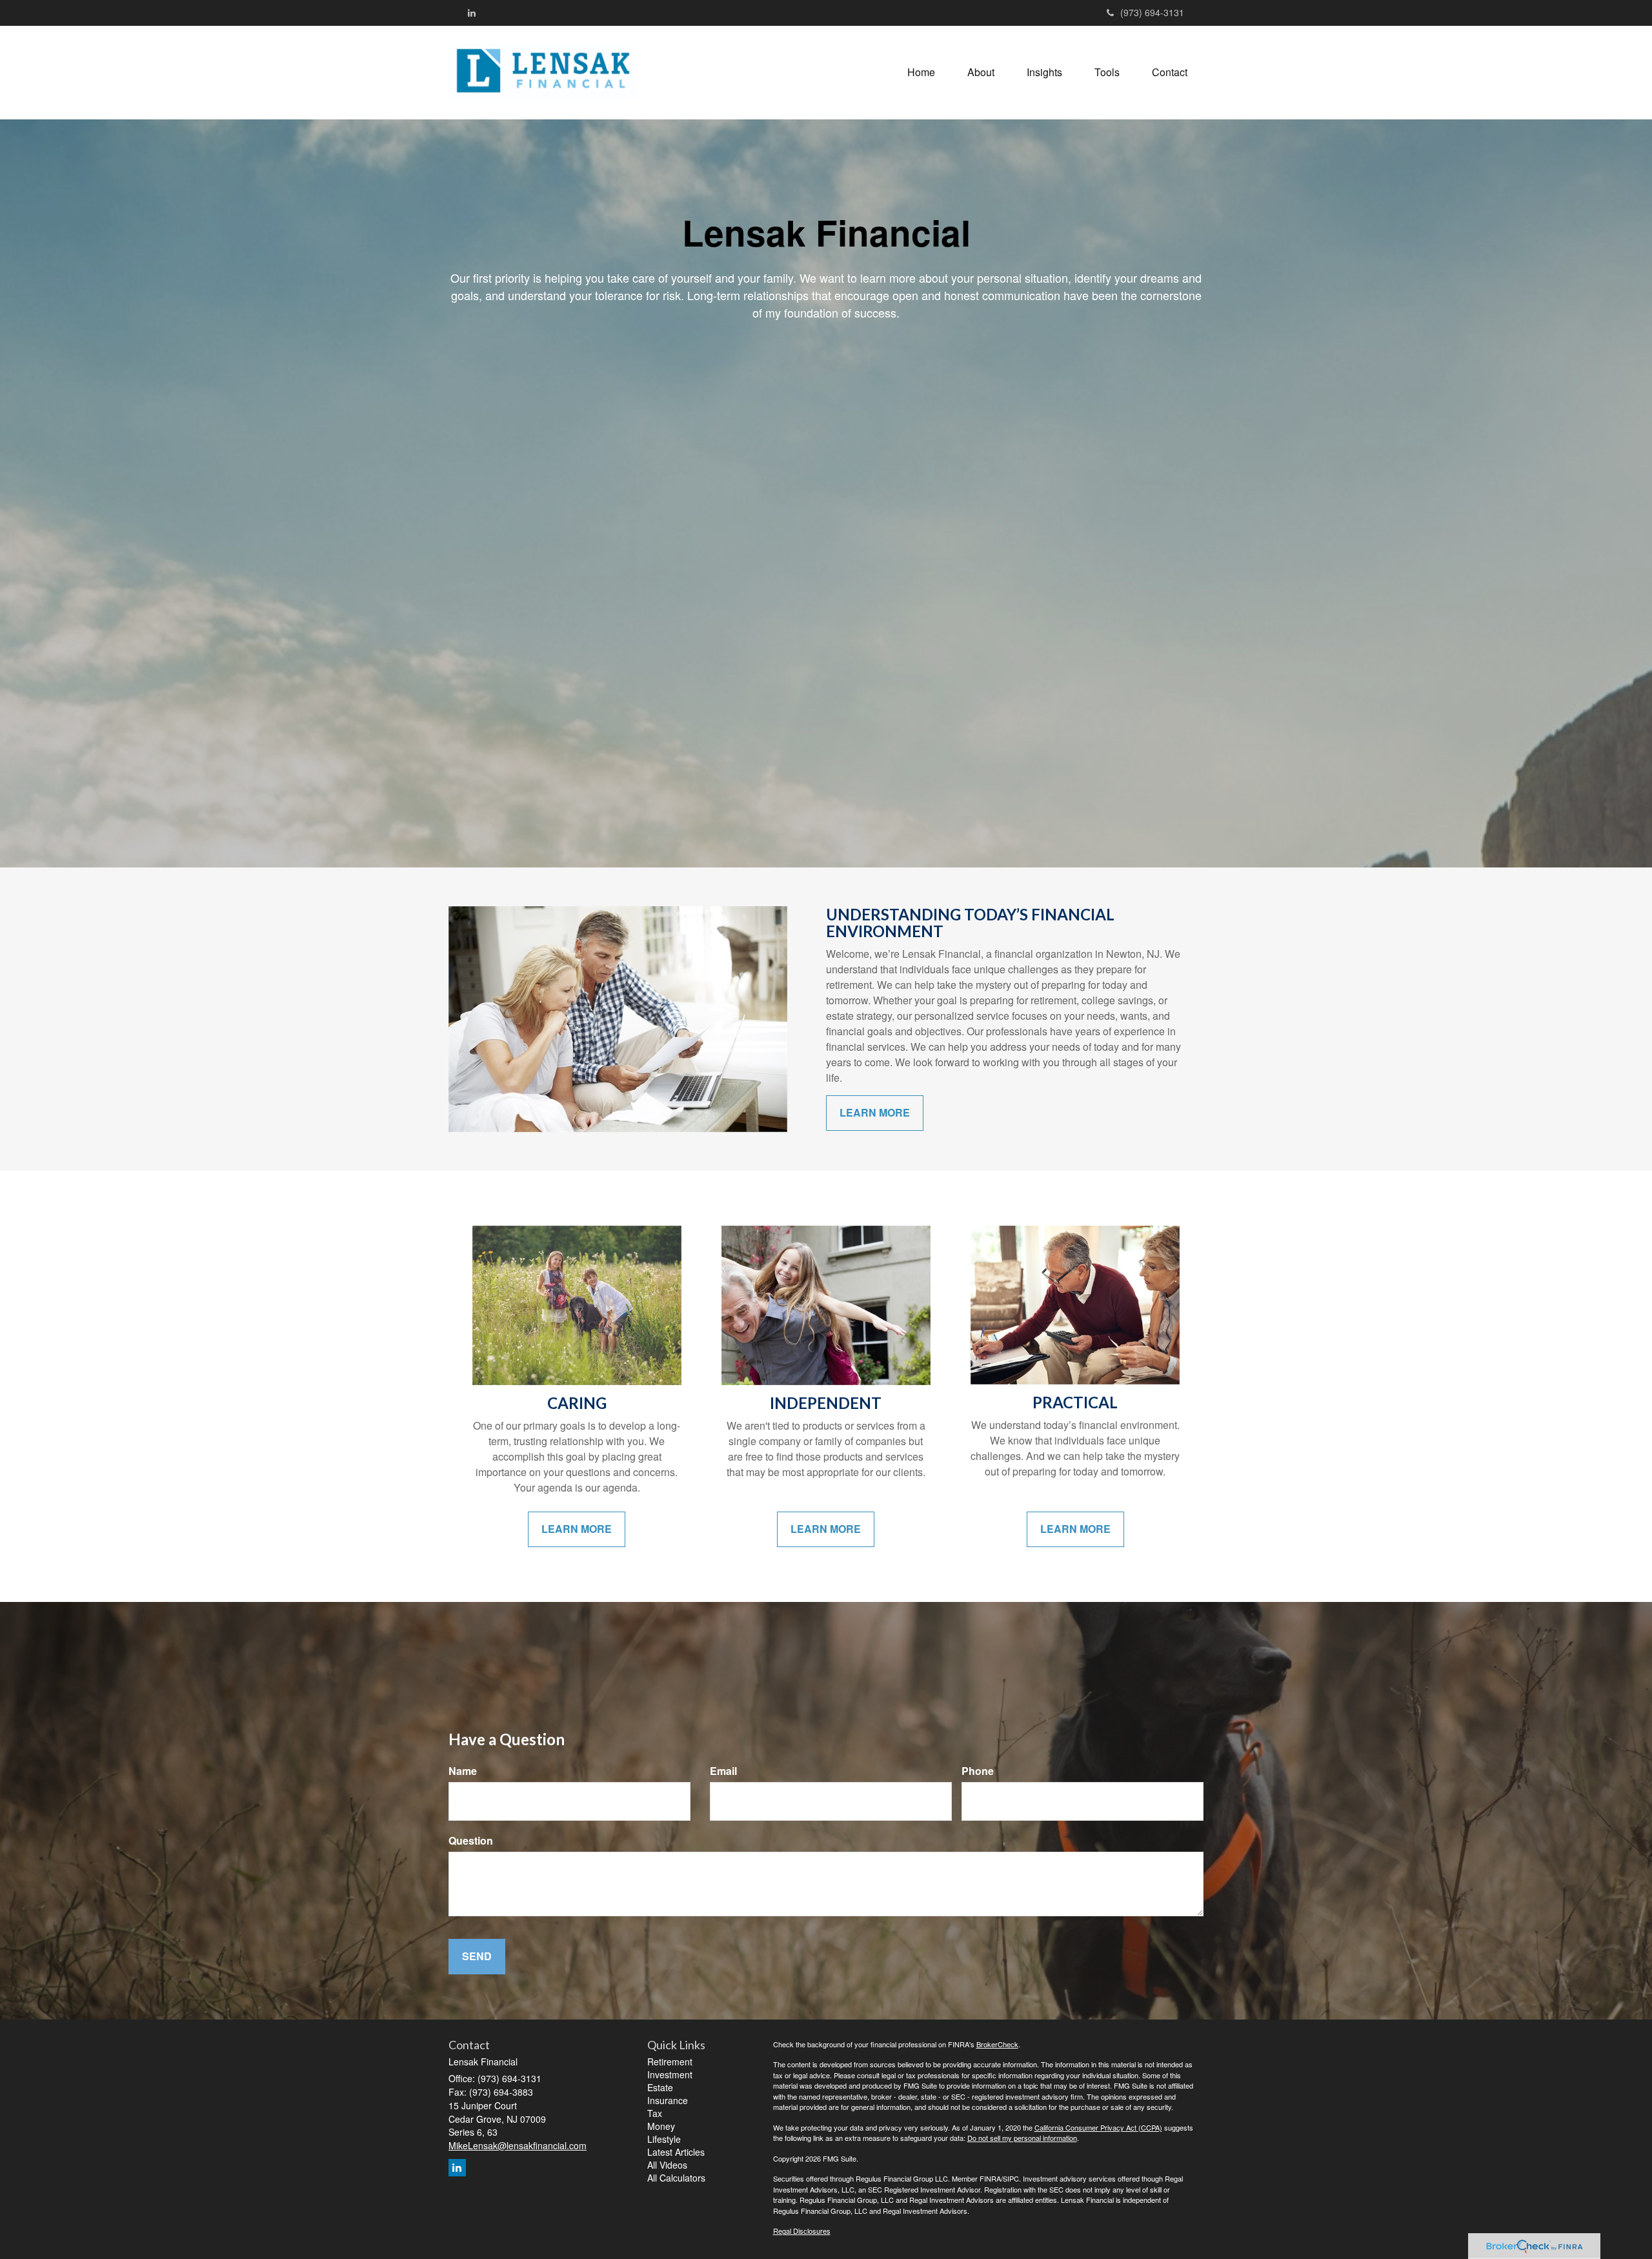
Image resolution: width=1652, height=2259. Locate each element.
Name (463, 1771)
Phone (978, 1771)
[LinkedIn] (472, 12)
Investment (670, 2074)
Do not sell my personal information (1022, 2138)
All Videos (667, 2165)
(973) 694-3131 (1152, 12)
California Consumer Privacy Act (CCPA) (1098, 2127)
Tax (655, 2113)
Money (661, 2126)
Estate (660, 2087)
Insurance (668, 2100)
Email (723, 1771)
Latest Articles (676, 2152)
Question (471, 1841)
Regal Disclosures (802, 2231)
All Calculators (676, 2178)
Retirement (670, 2061)
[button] (981, 72)
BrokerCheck (997, 2044)
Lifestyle (664, 2139)
